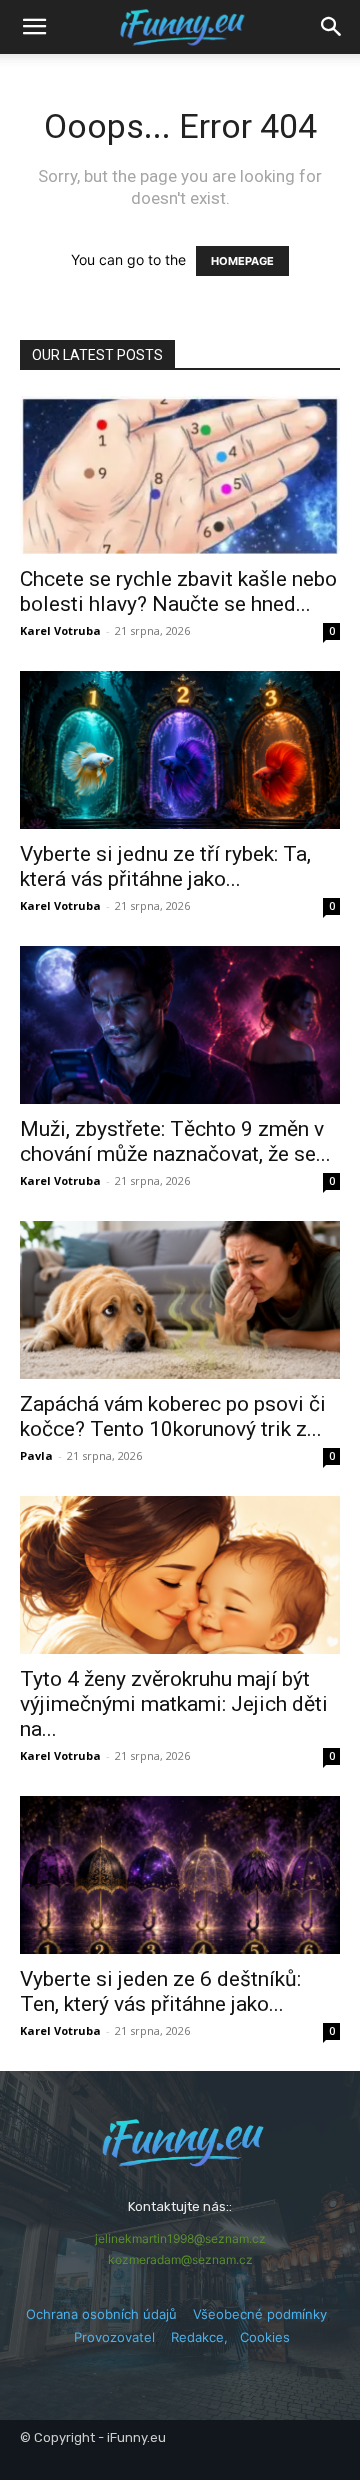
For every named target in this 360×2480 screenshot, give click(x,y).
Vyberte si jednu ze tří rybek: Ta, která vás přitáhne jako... (165, 866)
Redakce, (205, 2337)
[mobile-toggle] (34, 27)
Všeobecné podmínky (260, 2314)
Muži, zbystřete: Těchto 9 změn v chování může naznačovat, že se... (175, 1141)
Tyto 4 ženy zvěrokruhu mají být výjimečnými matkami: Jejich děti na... (174, 1704)
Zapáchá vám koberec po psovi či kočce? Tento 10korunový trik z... (173, 1416)
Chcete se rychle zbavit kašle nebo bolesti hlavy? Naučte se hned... (178, 591)
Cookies (265, 2337)
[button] (332, 27)
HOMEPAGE (242, 261)
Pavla (36, 1455)
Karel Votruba (60, 630)
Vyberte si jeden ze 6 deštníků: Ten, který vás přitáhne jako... (160, 1991)
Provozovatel (114, 2337)
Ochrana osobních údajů (101, 2314)
